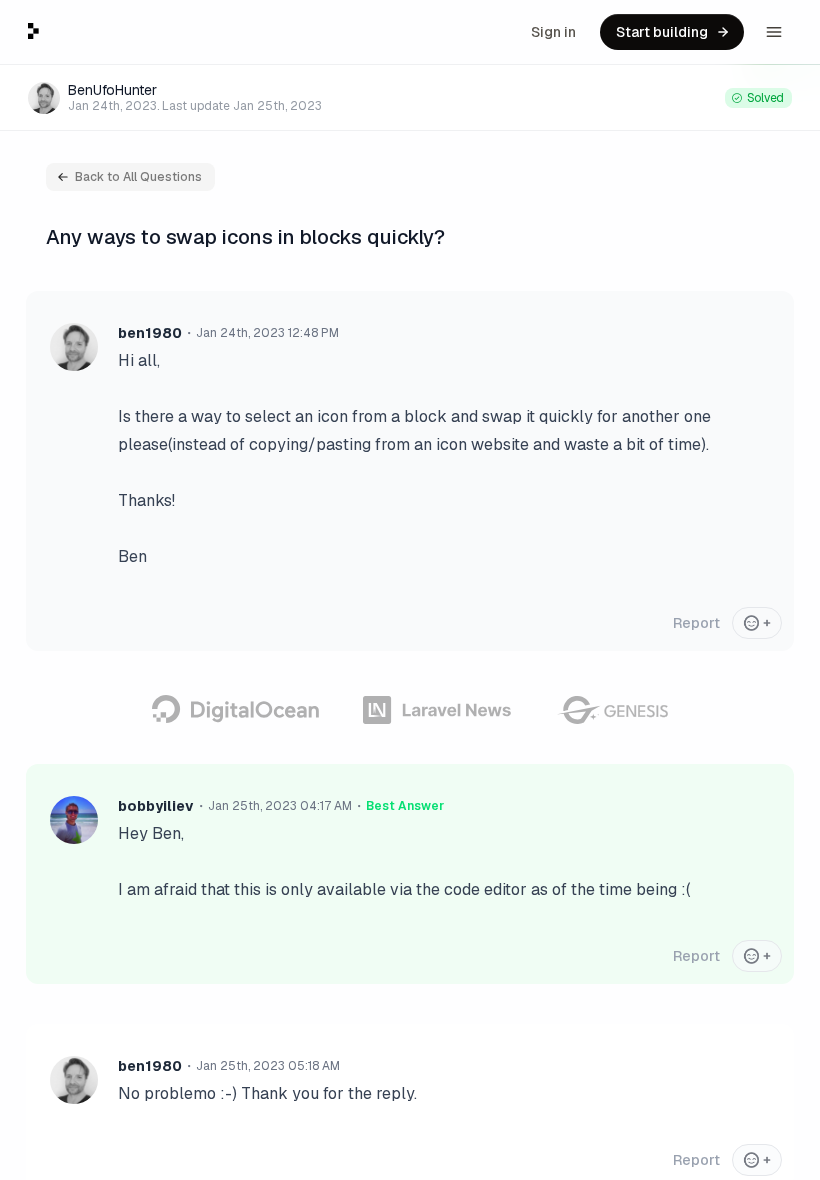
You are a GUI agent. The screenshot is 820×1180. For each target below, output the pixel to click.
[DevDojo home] (33, 31)
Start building (662, 32)
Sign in (553, 32)
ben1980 (150, 333)
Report (696, 623)
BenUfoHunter (112, 90)
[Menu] (774, 32)
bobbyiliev (156, 806)
